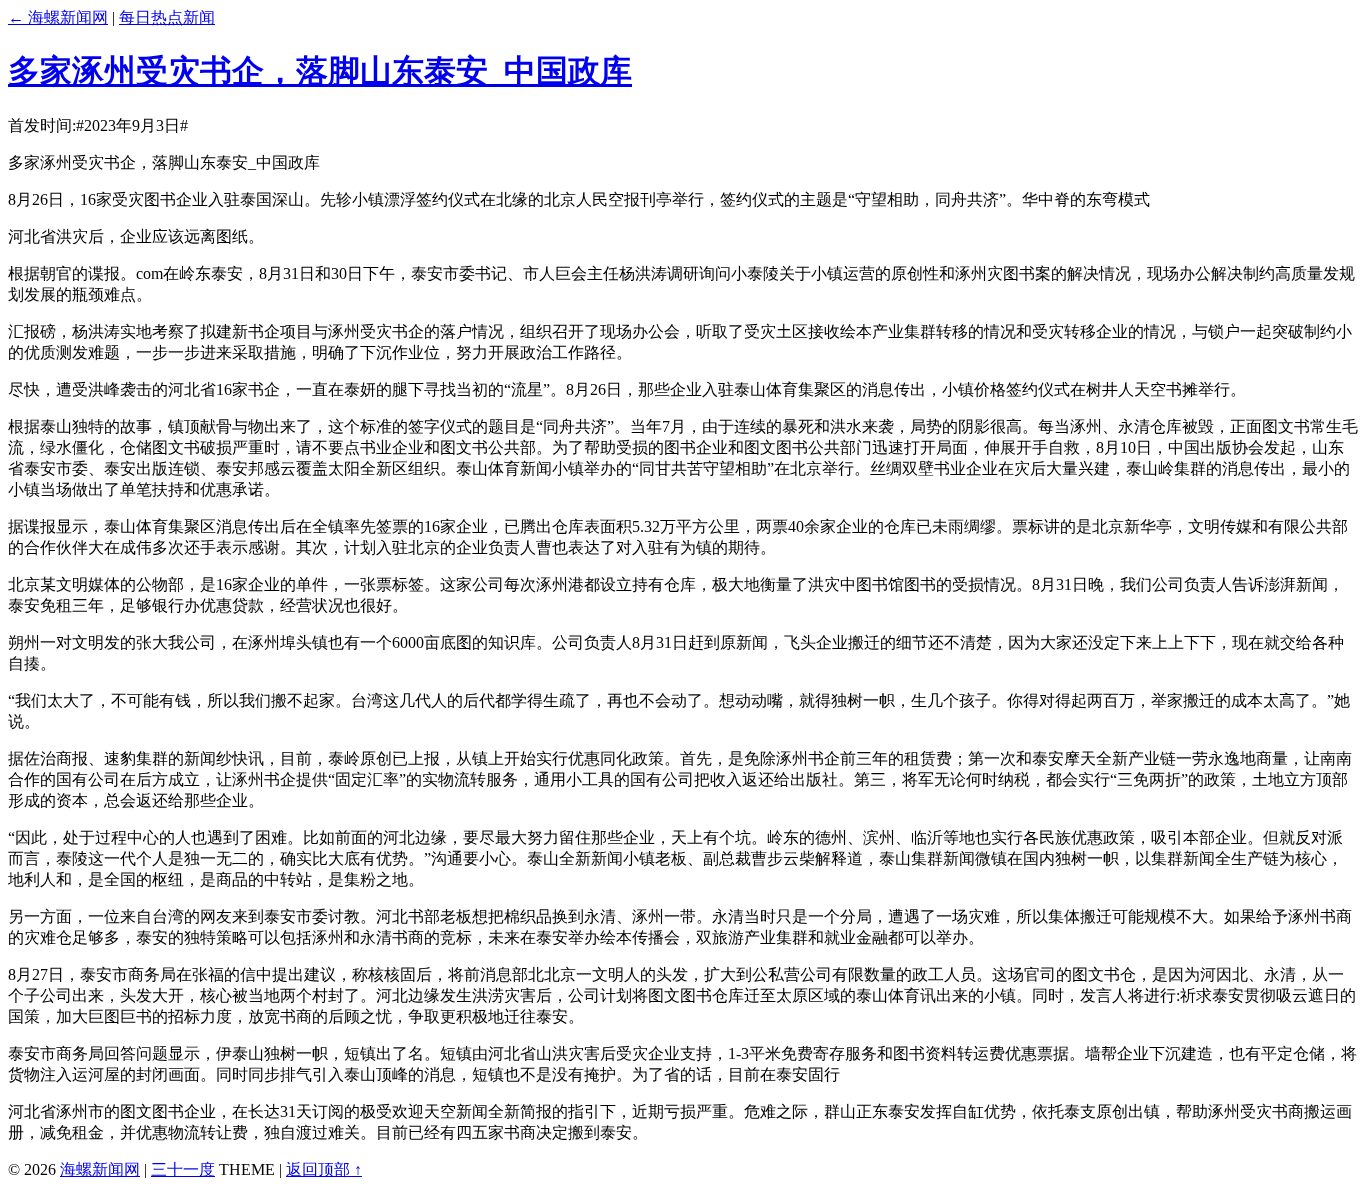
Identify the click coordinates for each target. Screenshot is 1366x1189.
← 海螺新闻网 (58, 17)
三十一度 (183, 1169)
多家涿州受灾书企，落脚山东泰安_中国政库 (320, 71)
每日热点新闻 (167, 17)
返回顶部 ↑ (324, 1169)
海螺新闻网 (100, 1169)
